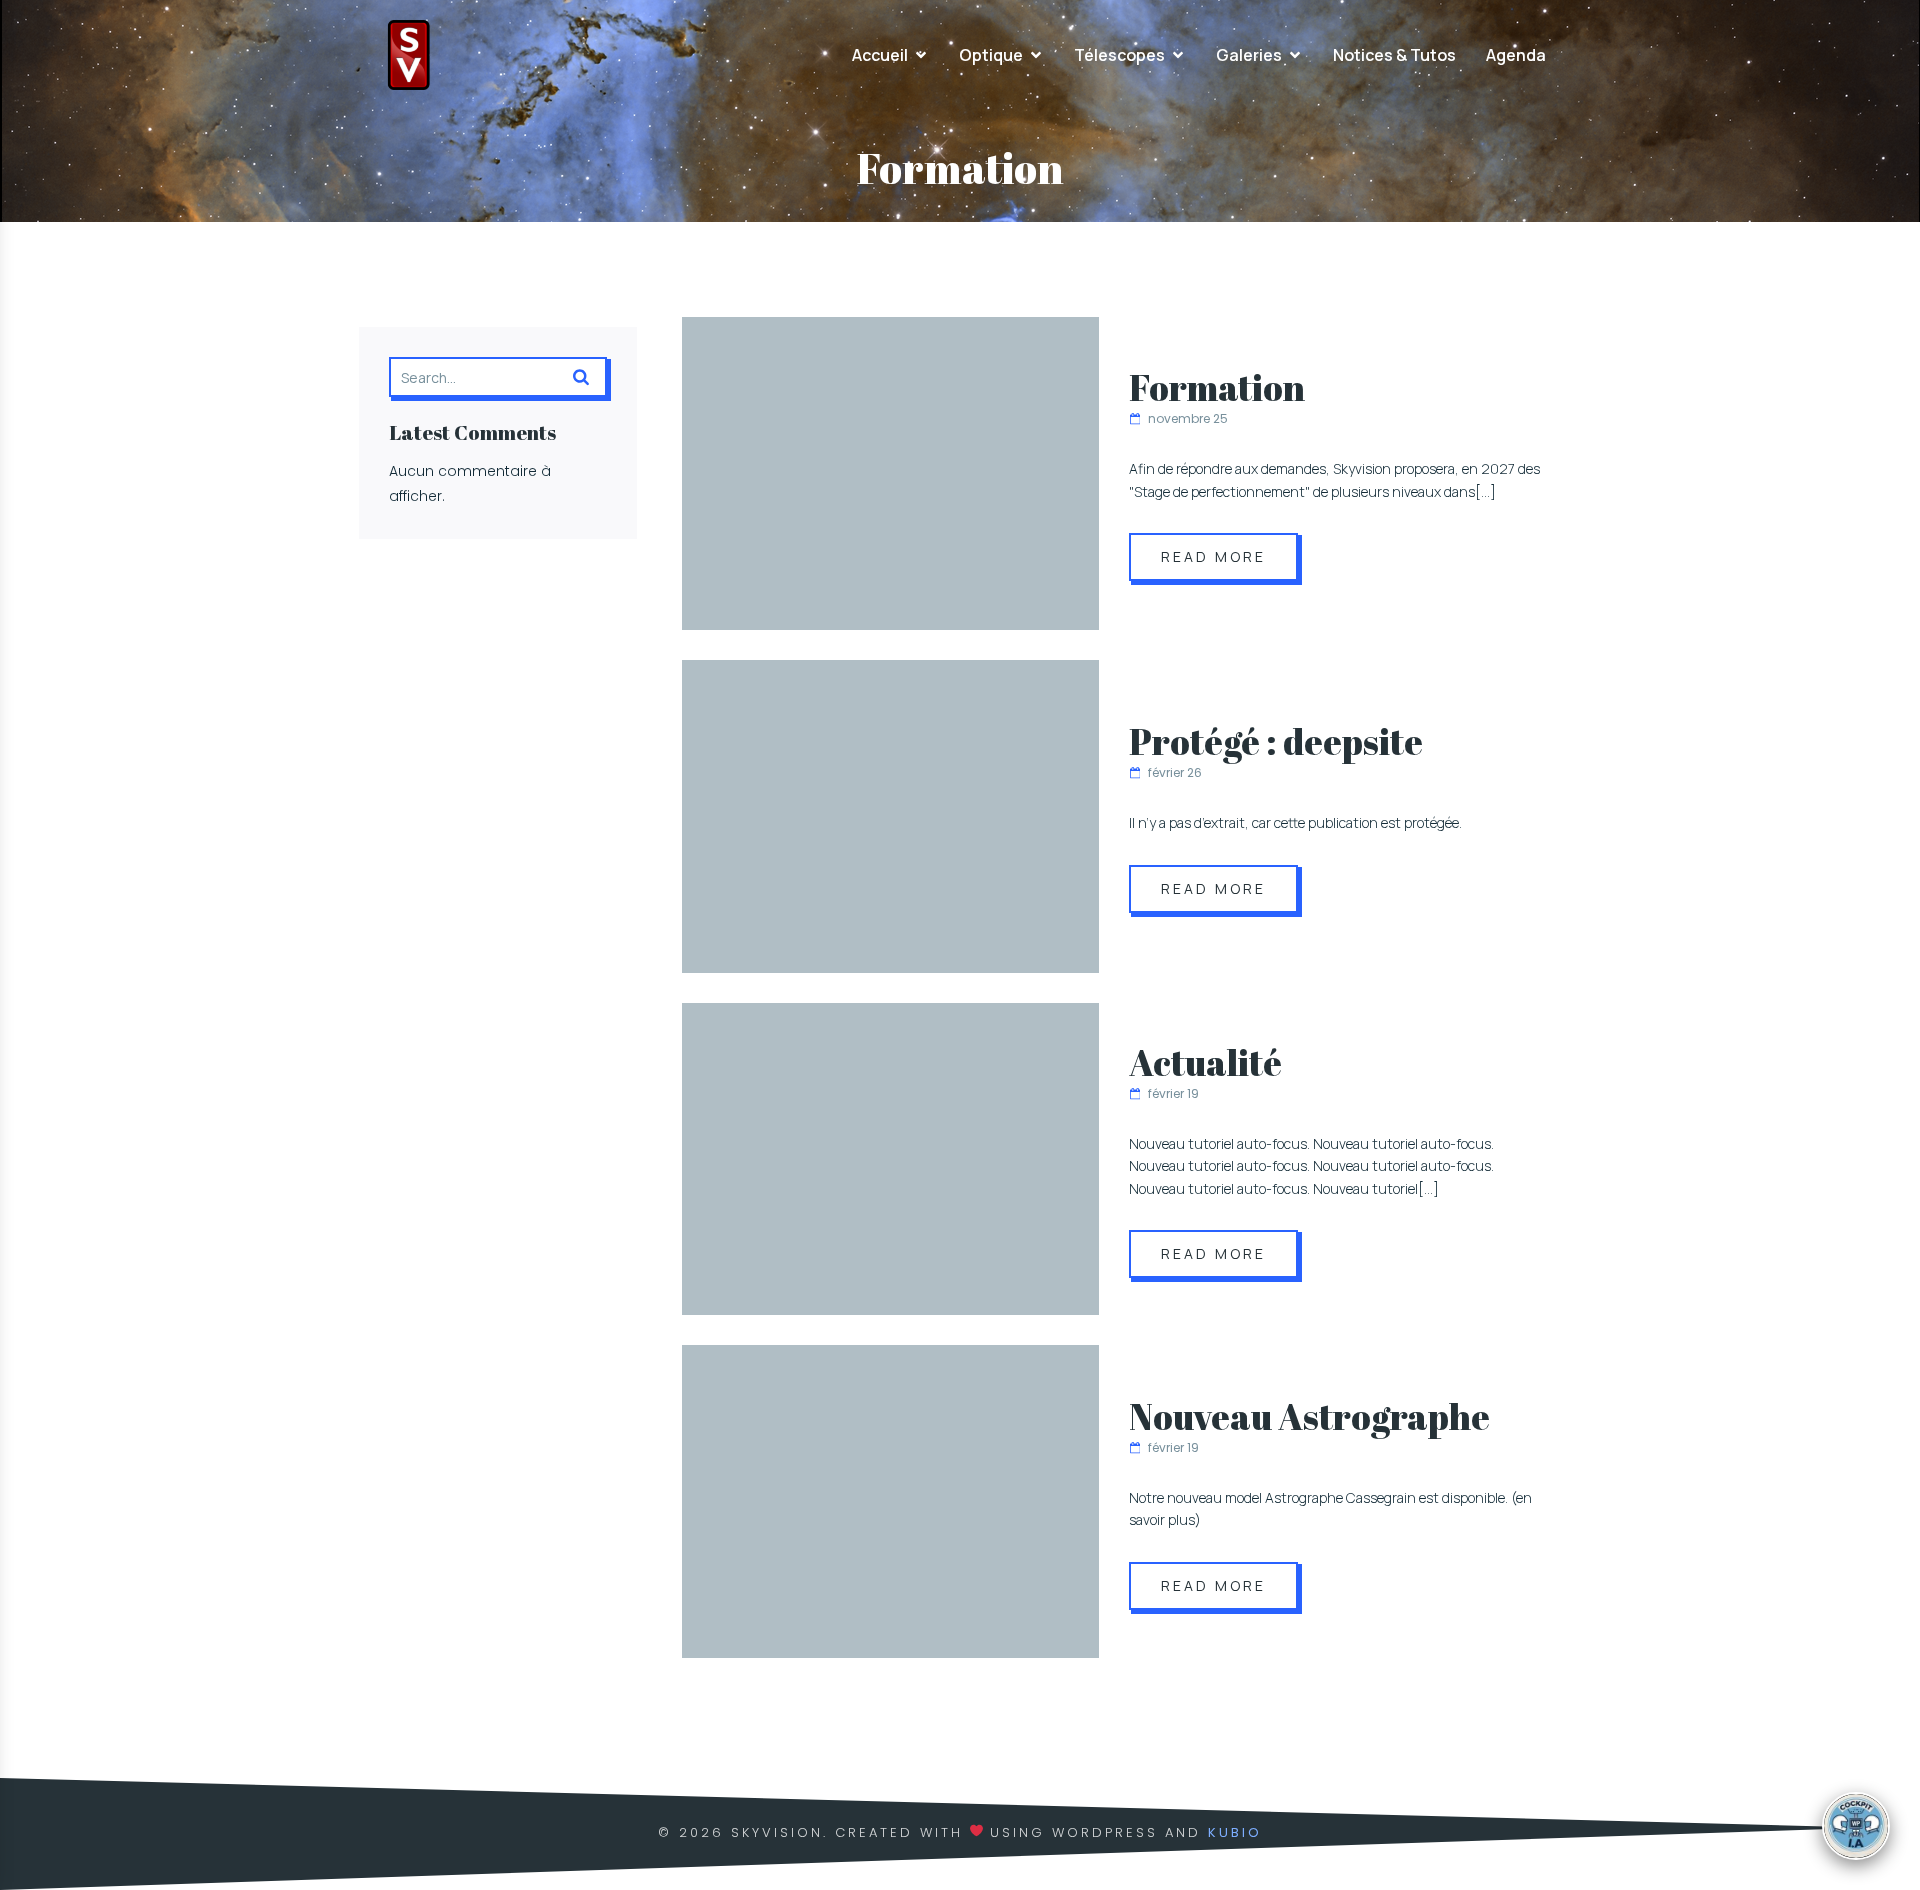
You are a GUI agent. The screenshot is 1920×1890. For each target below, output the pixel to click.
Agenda (1516, 55)
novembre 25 (1188, 418)
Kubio (1235, 1832)
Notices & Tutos (1394, 55)
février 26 (1175, 772)
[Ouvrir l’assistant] (1856, 1826)
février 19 (1173, 1093)
